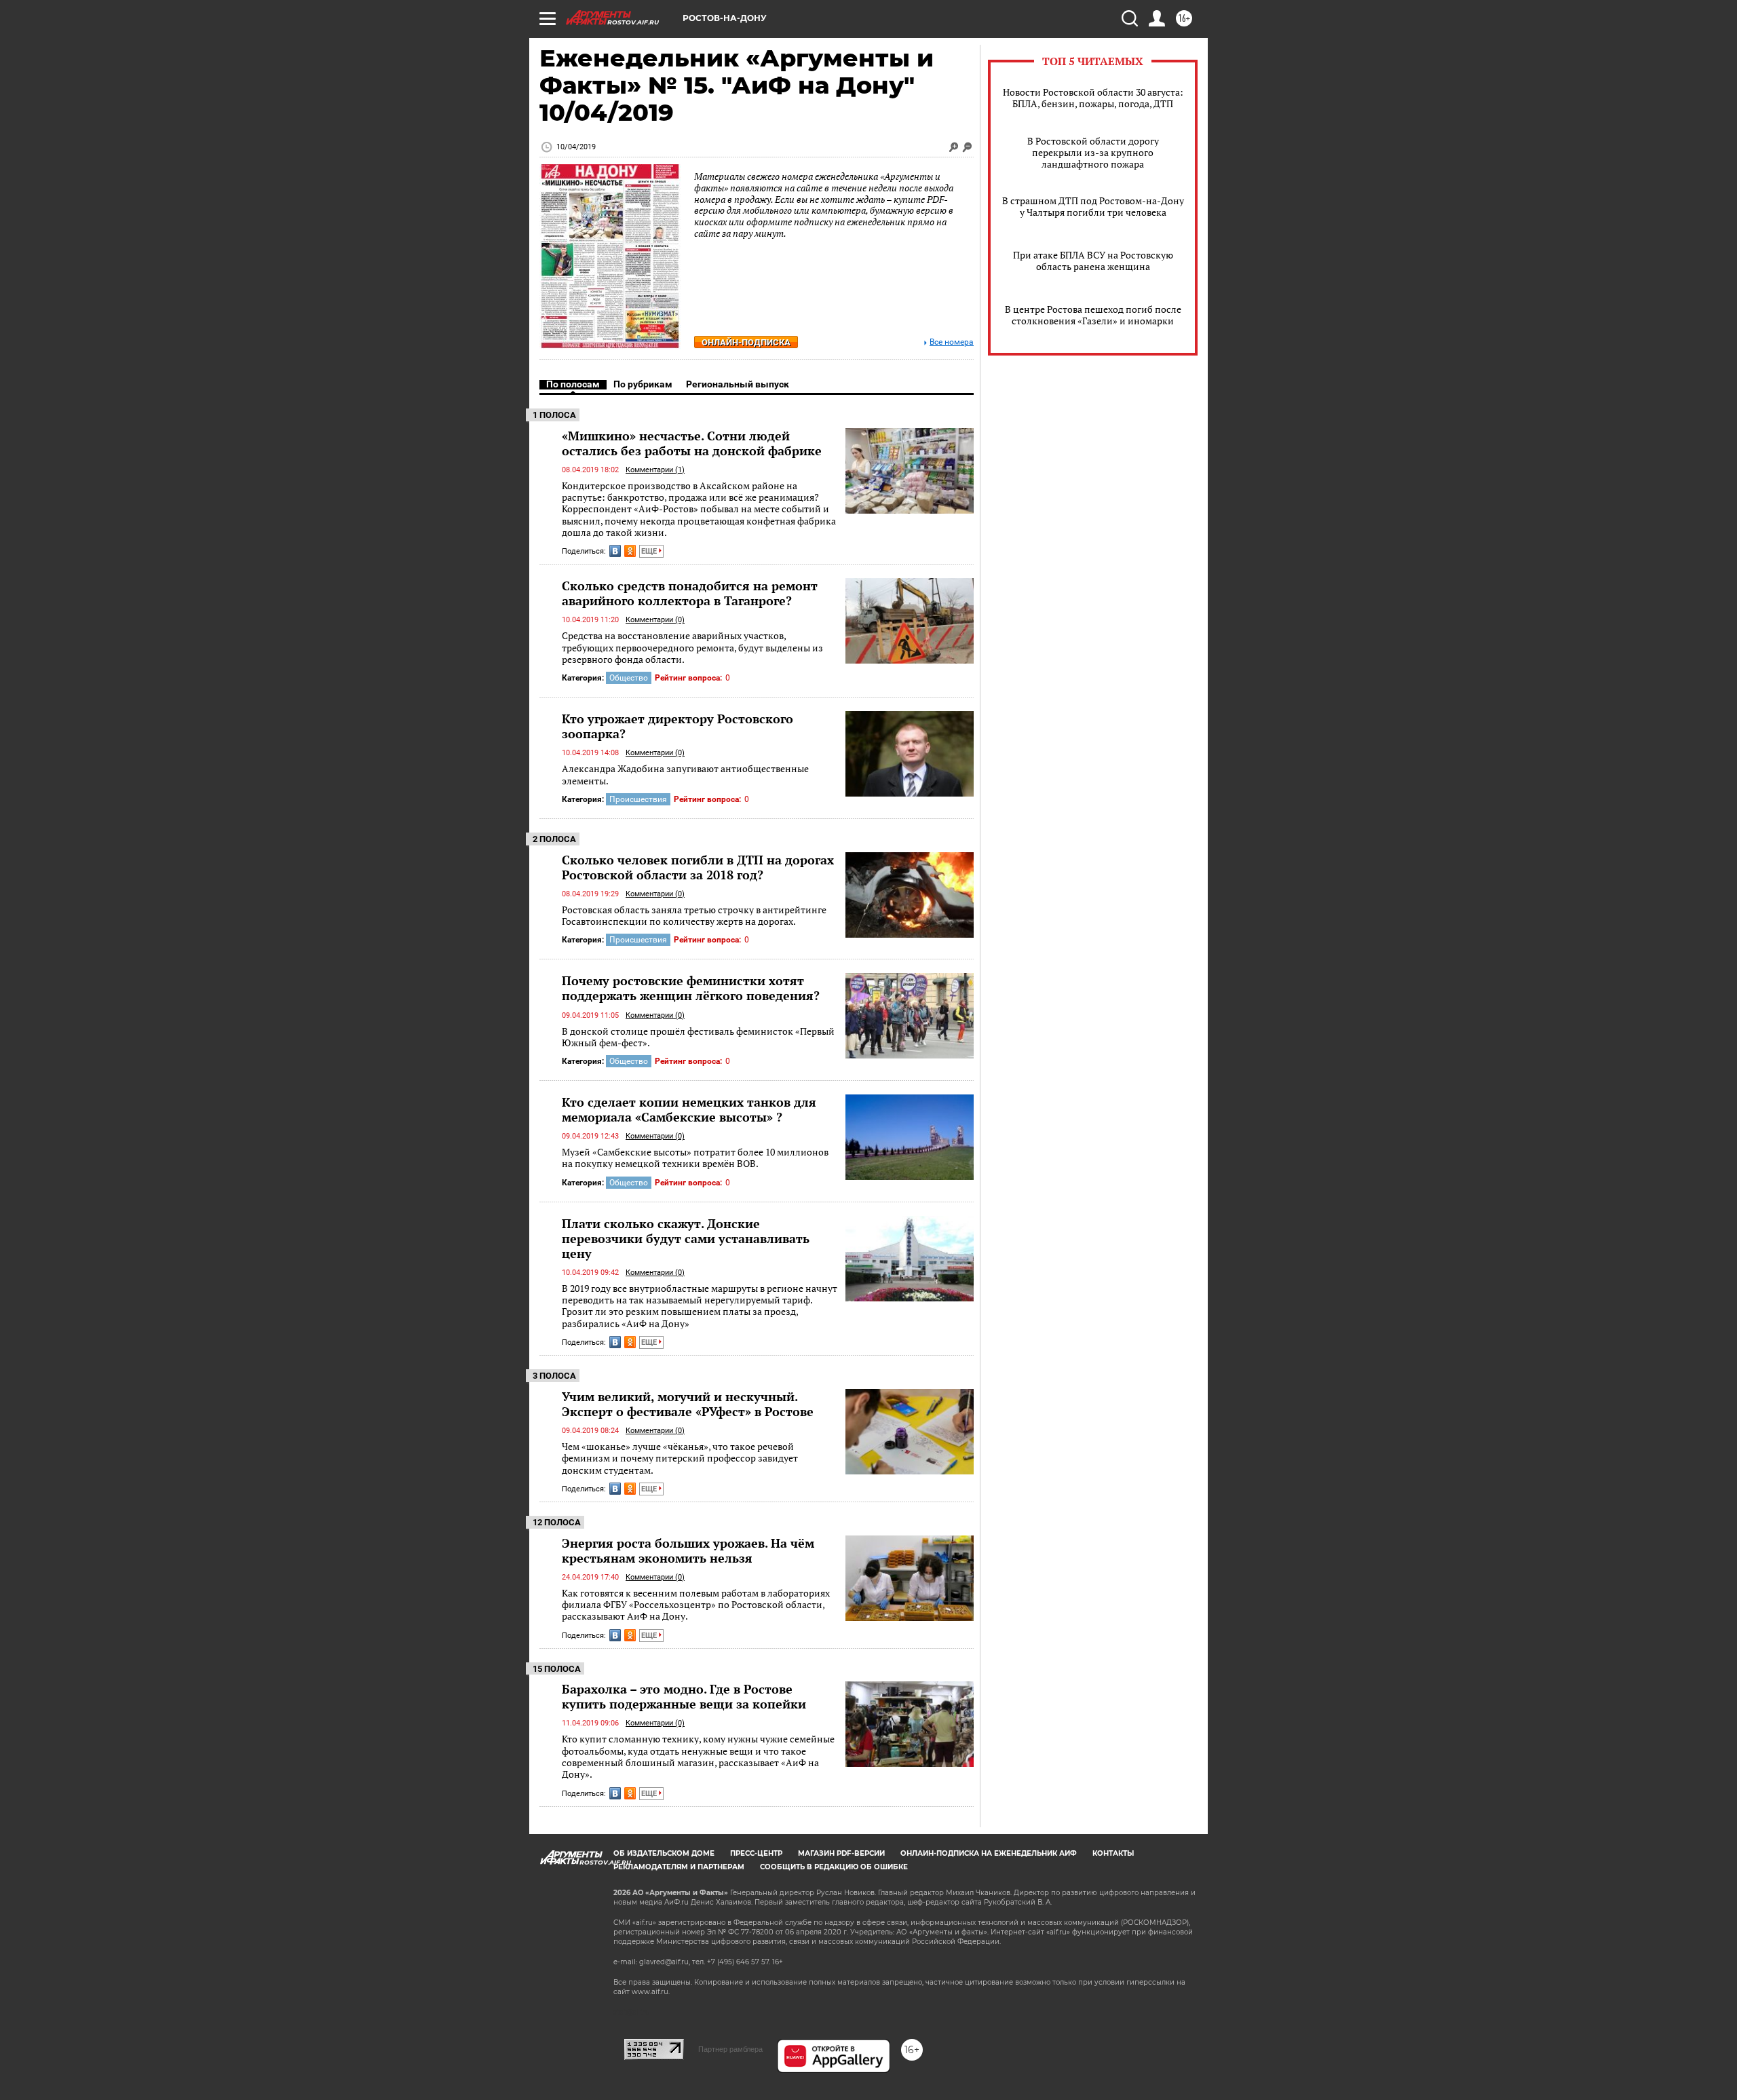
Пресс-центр (756, 1853)
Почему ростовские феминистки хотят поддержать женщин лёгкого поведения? (691, 988)
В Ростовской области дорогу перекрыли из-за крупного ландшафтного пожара (1093, 152)
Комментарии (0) (655, 620)
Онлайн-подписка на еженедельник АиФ (989, 1853)
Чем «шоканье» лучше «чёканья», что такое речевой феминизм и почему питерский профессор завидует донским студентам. (680, 1458)
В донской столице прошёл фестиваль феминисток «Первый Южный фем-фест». (698, 1037)
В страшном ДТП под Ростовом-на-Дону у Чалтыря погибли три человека (1093, 206)
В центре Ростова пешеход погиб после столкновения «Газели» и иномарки (1093, 315)
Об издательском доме (664, 1853)
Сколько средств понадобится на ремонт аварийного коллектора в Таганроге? (690, 593)
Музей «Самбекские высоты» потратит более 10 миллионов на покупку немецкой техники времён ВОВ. (695, 1158)
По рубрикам (643, 384)
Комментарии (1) (655, 470)
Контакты (1113, 1853)
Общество (629, 678)
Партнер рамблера (730, 2049)
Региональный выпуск (738, 384)
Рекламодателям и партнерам (679, 1867)
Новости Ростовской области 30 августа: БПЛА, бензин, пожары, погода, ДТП (1093, 98)
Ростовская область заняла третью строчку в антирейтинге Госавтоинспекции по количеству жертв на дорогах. (694, 916)
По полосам (573, 384)
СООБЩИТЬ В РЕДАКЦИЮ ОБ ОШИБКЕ (834, 1867)
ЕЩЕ (650, 551)
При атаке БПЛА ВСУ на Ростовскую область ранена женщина (1093, 261)
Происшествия (638, 799)
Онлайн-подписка (746, 342)
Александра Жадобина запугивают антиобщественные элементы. (685, 775)
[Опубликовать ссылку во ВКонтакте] (615, 551)
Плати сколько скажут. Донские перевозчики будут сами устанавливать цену (686, 1238)
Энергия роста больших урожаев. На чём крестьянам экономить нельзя (688, 1550)
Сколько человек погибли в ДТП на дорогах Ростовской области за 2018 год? (698, 867)
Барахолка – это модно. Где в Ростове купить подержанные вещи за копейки (684, 1696)
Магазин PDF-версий (841, 1853)
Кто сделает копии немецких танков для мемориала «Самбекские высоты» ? (689, 1109)
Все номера (952, 342)
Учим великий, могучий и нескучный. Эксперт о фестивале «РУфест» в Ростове (688, 1404)
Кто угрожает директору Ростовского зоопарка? (677, 726)
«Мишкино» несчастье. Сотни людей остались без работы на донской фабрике (692, 443)
